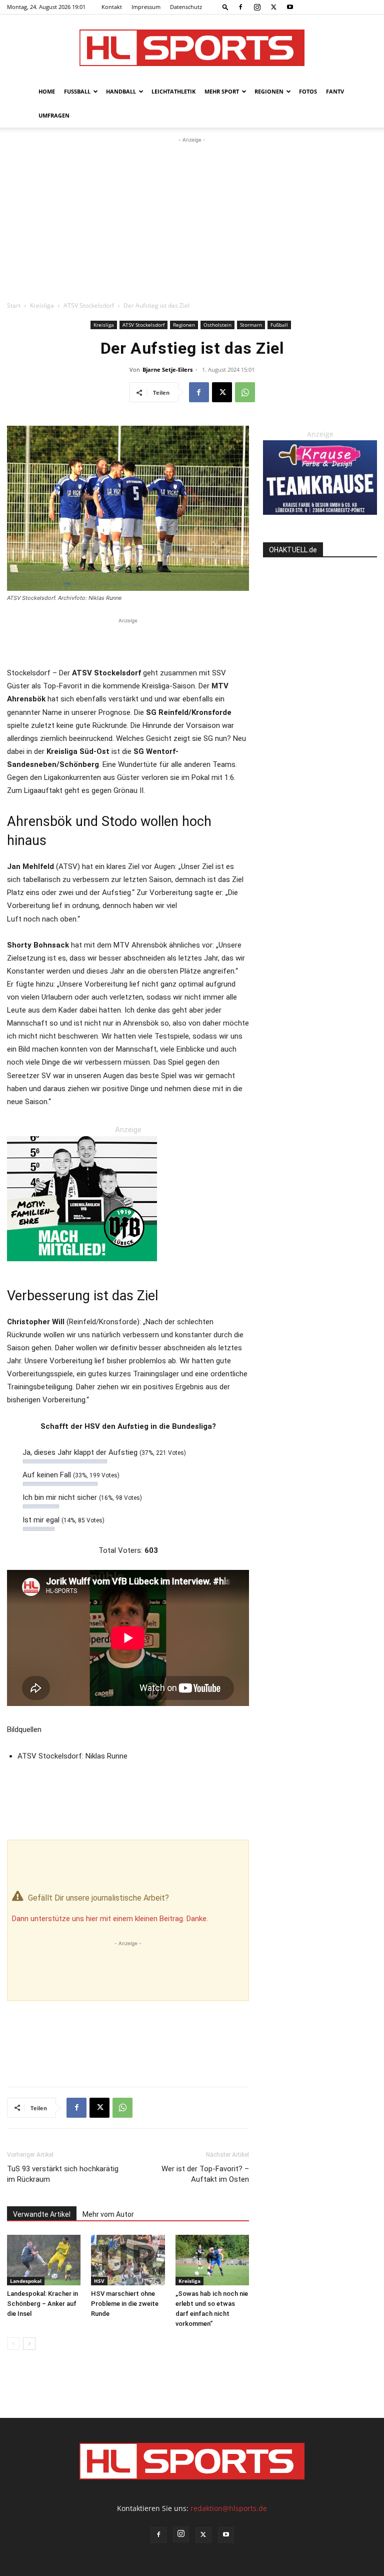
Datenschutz (186, 7)
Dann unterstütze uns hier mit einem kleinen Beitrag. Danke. (110, 1919)
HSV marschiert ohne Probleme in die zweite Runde (125, 2304)
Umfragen (54, 115)
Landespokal (26, 2281)
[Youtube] (290, 7)
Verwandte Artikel (42, 2214)
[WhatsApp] (245, 392)
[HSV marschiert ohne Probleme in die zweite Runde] (128, 2260)
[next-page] (29, 2344)
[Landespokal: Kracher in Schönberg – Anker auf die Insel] (44, 2260)
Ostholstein (217, 325)
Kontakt (112, 7)
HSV (99, 2281)
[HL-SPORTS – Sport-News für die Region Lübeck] (192, 48)
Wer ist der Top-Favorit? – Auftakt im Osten (205, 2174)
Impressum (146, 7)
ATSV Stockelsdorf (89, 305)
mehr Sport (222, 91)
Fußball (77, 91)
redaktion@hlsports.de (229, 2508)
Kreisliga (42, 305)
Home (47, 91)
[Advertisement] (192, 220)
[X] (273, 7)
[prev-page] (13, 2344)
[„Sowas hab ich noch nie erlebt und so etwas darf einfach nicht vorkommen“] (212, 2260)
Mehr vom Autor (108, 2214)
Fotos (308, 91)
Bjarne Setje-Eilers (167, 369)
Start (14, 305)
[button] (225, 7)
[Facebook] (240, 7)
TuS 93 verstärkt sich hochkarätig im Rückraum (63, 2174)
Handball (121, 91)
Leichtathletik (173, 91)
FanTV (335, 91)
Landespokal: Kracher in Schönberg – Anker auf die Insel (42, 2304)
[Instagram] (257, 7)
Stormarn (251, 325)
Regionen (269, 91)
